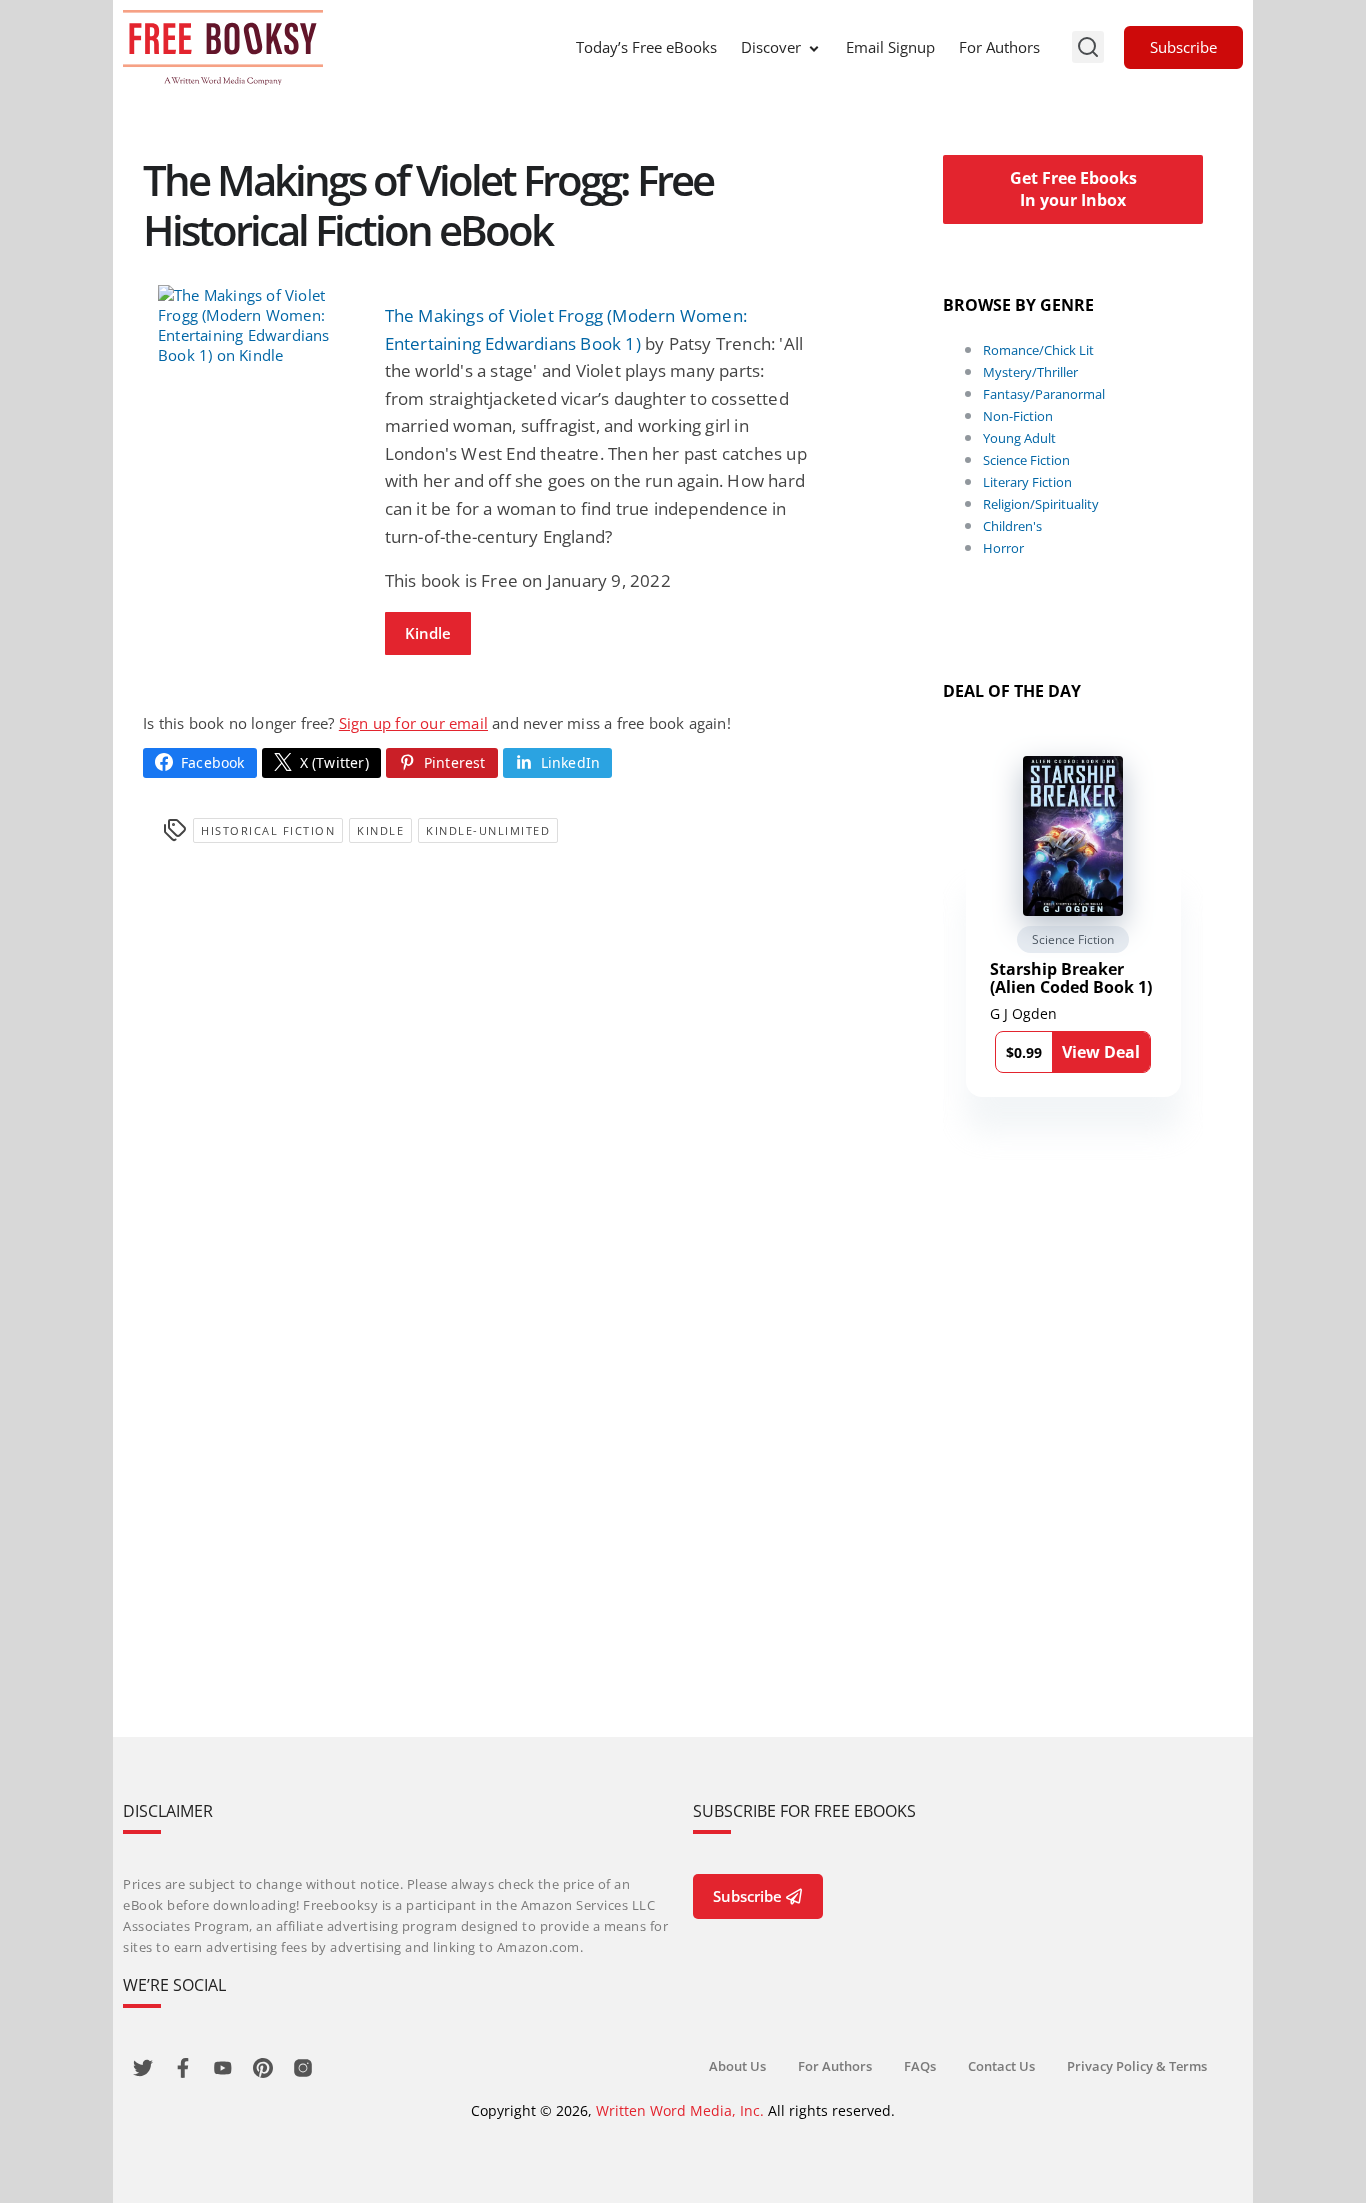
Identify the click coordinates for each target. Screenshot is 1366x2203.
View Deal (1101, 1052)
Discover (771, 47)
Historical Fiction (268, 830)
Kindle (428, 633)
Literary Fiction (1027, 482)
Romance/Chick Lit (1038, 350)
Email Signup (890, 47)
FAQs (920, 2066)
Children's (1012, 526)
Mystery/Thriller (1030, 372)
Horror (1003, 548)
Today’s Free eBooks (646, 47)
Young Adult (1019, 438)
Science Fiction (1026, 460)
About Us (737, 2066)
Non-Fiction (1018, 416)
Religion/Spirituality (1041, 504)
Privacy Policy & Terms (1137, 2066)
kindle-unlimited (488, 830)
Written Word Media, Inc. (680, 2110)
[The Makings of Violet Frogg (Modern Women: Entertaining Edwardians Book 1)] (256, 325)
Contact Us (1001, 2066)
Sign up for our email (413, 723)
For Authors (999, 47)
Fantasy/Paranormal (1044, 394)
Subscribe (1183, 47)
